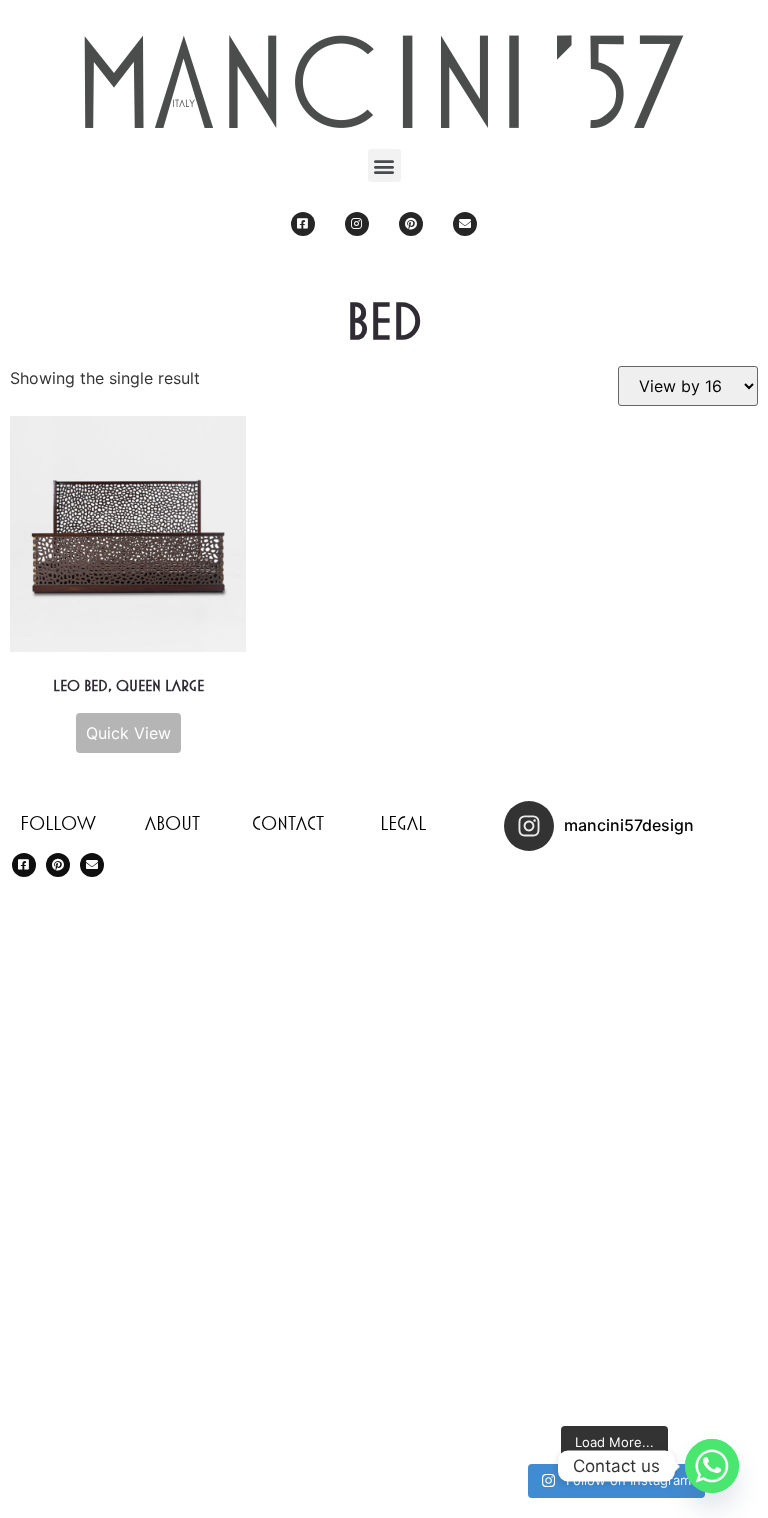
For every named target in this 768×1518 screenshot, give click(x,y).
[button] (384, 165)
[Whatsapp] (712, 1466)
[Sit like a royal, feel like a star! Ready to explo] (559, 921)
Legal (403, 823)
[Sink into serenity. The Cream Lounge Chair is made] (669, 921)
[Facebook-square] (303, 224)
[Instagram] (357, 224)
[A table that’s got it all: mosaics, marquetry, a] (669, 1361)
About (172, 823)
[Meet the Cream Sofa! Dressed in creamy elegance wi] (559, 1251)
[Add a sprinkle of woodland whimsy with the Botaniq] (559, 1361)
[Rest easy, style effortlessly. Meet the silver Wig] (669, 1141)
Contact (288, 823)
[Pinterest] (411, 224)
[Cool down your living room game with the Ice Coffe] (559, 1031)
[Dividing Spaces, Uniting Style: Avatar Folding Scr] (559, 1141)
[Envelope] (465, 224)
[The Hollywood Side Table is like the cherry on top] (669, 1031)
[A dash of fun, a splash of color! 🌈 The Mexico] (669, 1251)
